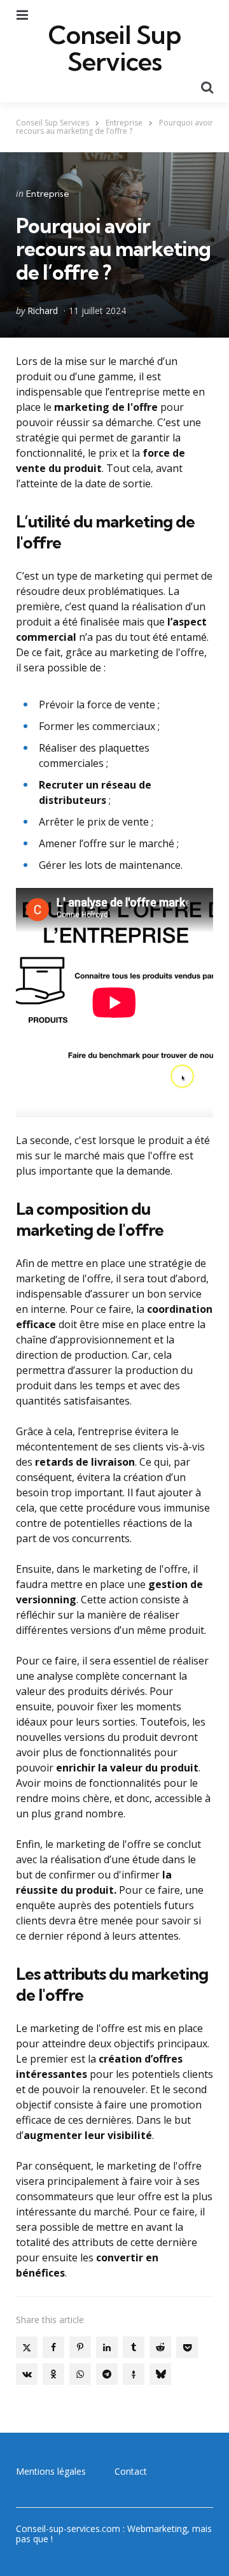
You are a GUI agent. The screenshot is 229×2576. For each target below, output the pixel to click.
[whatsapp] (80, 2374)
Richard (43, 311)
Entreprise (48, 194)
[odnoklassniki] (53, 2374)
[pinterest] (80, 2347)
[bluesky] (160, 2374)
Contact (131, 2471)
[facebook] (53, 2347)
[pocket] (187, 2347)
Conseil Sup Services (114, 48)
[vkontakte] (27, 2374)
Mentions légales (51, 2471)
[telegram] (107, 2374)
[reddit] (160, 2347)
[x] (27, 2347)
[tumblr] (134, 2347)
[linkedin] (107, 2347)
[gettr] (134, 2374)
